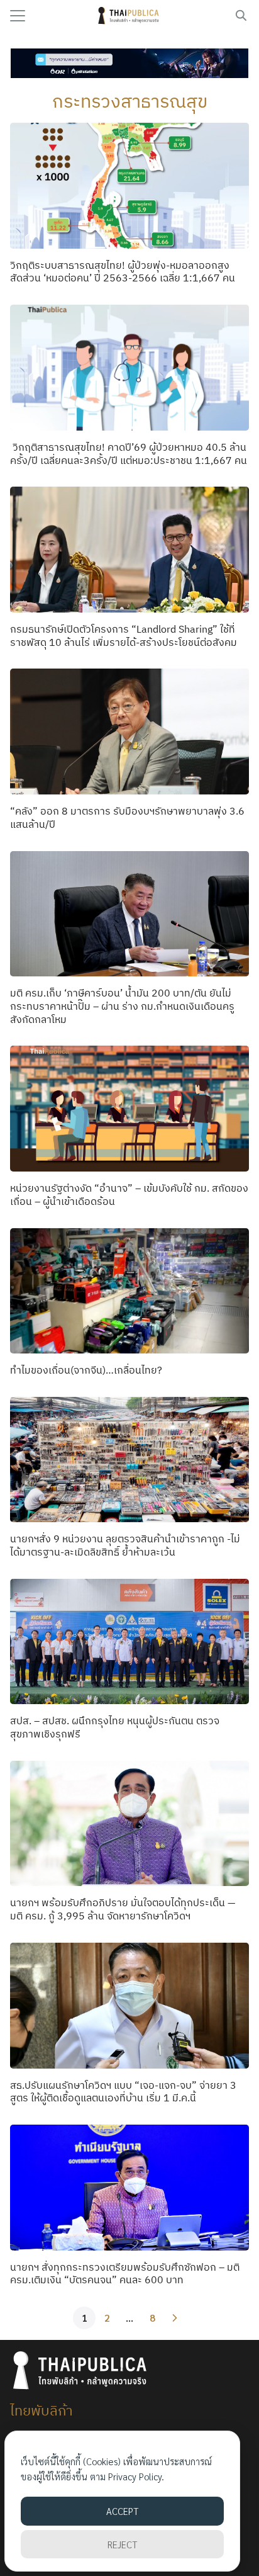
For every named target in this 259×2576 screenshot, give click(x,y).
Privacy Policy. (136, 2476)
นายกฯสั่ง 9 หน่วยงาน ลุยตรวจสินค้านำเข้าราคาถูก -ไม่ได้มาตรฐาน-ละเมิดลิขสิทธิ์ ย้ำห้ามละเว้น (125, 1545)
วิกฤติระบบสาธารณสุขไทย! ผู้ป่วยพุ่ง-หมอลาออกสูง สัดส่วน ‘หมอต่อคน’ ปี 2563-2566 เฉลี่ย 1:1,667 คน (123, 272)
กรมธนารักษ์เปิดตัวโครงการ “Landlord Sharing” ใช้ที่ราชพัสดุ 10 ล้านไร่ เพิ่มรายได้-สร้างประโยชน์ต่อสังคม (124, 636)
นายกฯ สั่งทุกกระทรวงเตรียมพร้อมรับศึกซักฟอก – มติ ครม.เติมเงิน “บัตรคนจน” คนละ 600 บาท (125, 2274)
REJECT (122, 2544)
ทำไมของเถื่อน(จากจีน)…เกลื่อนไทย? (86, 1370)
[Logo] (130, 16)
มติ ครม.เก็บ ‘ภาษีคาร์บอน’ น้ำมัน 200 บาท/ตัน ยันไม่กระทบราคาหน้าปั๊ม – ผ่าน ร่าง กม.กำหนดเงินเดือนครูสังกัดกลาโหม (122, 1006)
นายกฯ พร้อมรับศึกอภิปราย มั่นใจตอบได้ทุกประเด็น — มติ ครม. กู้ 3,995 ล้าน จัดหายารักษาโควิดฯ (123, 1909)
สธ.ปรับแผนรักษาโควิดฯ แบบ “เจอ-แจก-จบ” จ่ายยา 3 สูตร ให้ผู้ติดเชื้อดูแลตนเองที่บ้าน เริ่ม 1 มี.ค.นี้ (123, 2092)
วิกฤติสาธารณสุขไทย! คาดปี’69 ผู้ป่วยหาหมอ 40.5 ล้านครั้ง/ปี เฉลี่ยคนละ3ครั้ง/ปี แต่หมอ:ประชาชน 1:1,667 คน (129, 454)
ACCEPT (122, 2511)
